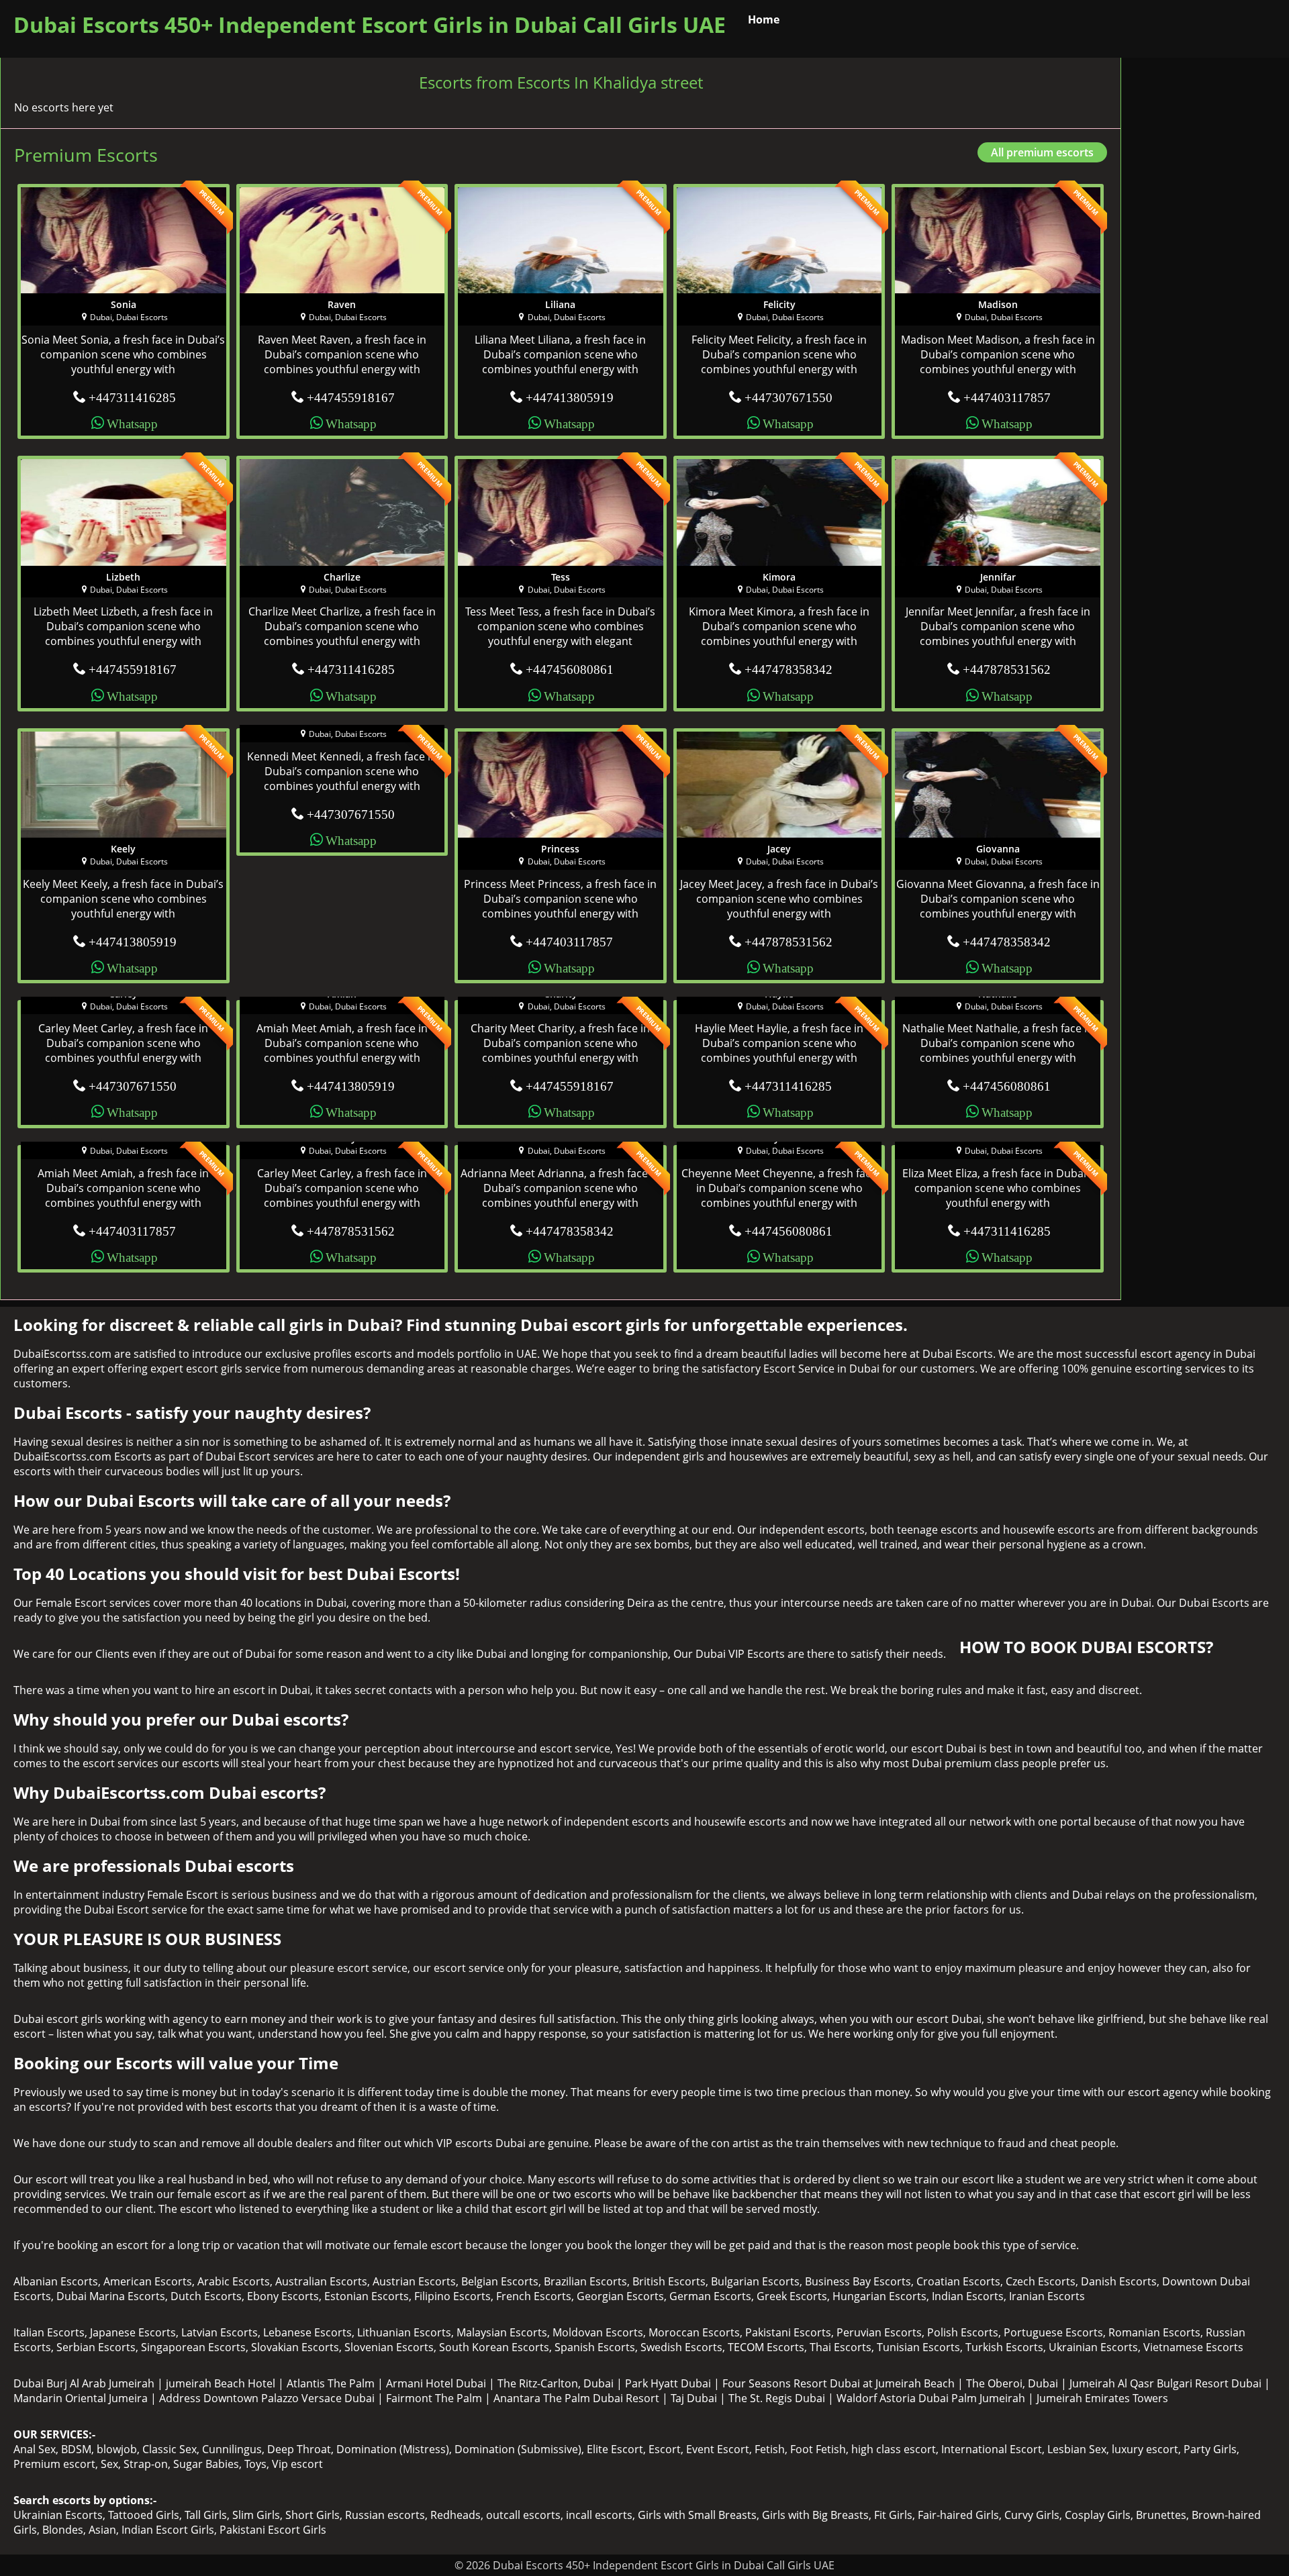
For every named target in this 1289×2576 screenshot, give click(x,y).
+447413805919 (570, 396)
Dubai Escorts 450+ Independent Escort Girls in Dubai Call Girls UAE (370, 24)
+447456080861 (570, 668)
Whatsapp (132, 423)
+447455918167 (351, 396)
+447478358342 (789, 668)
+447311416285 (132, 396)
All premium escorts (1042, 152)
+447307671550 (789, 396)
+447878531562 (1007, 668)
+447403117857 (1007, 396)
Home (764, 19)
